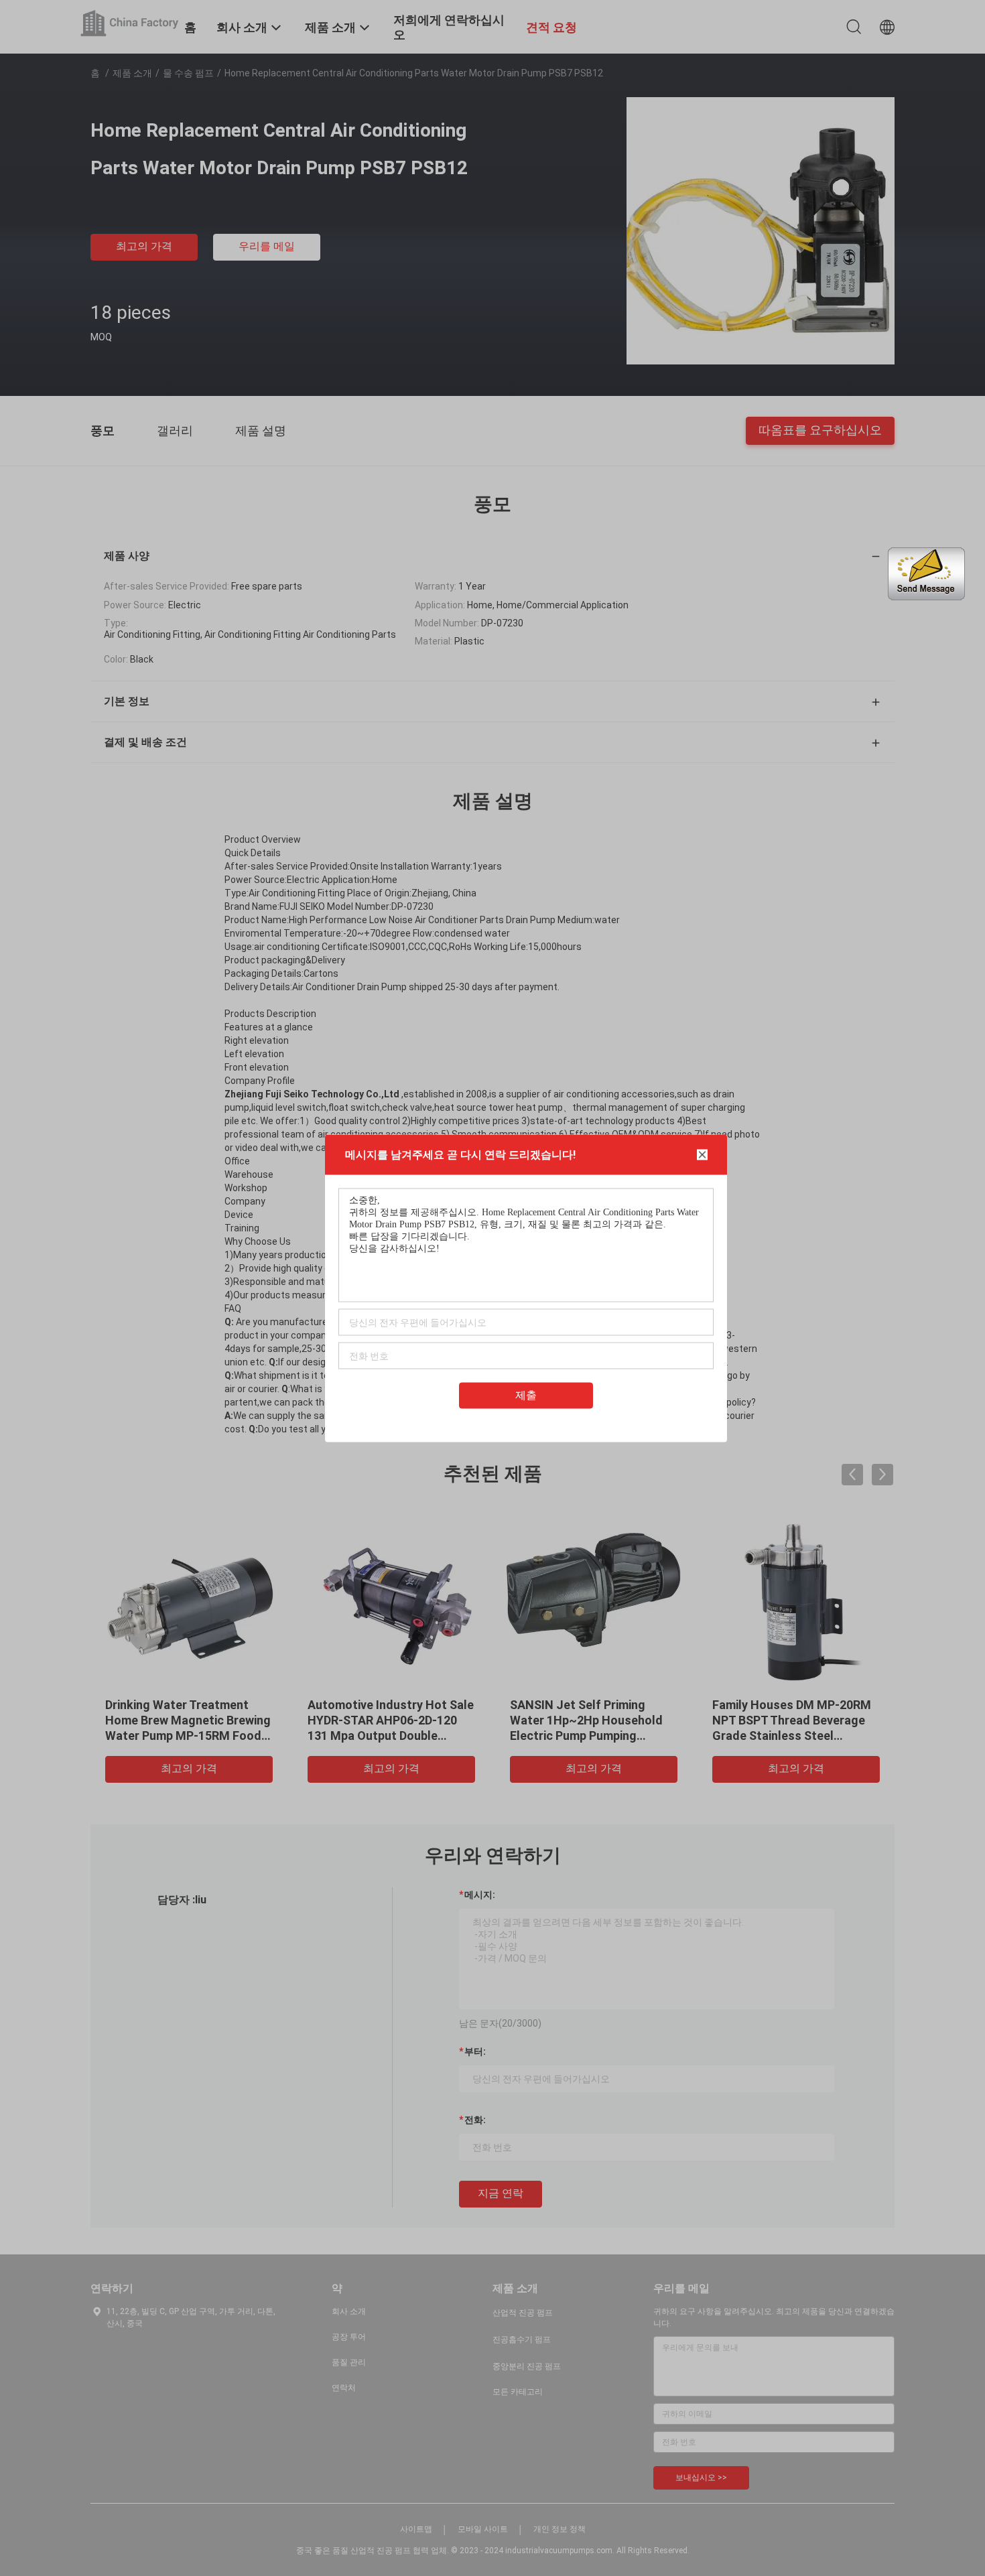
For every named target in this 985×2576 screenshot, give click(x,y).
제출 (526, 1395)
